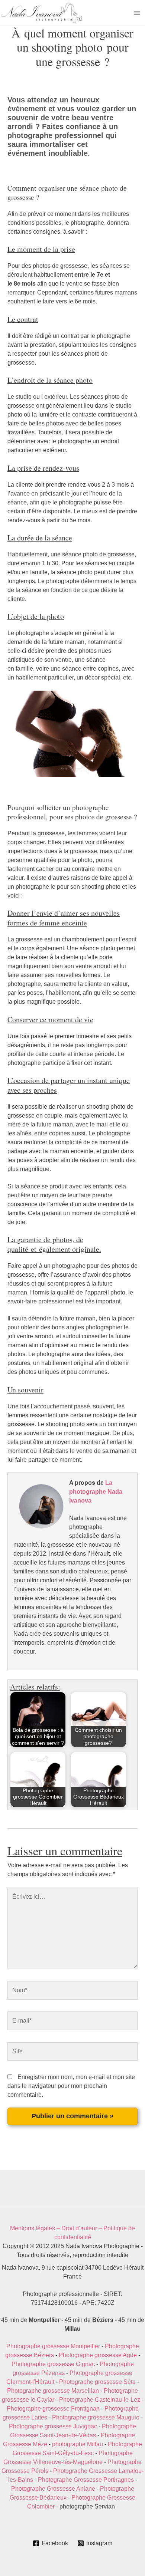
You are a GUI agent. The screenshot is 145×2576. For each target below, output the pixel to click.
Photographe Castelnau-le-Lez (100, 2400)
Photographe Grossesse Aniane (53, 2489)
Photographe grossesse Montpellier (53, 2346)
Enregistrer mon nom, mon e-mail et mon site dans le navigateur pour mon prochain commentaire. (71, 2086)
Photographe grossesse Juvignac (53, 2426)
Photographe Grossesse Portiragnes (86, 2480)
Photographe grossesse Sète (97, 2382)
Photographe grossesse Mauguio (96, 2417)
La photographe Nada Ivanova (96, 1492)
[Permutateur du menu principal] (137, 13)
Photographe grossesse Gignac (53, 2364)
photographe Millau (78, 2444)
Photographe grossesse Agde (98, 2355)
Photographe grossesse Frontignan (53, 2409)
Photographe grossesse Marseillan (53, 2391)
